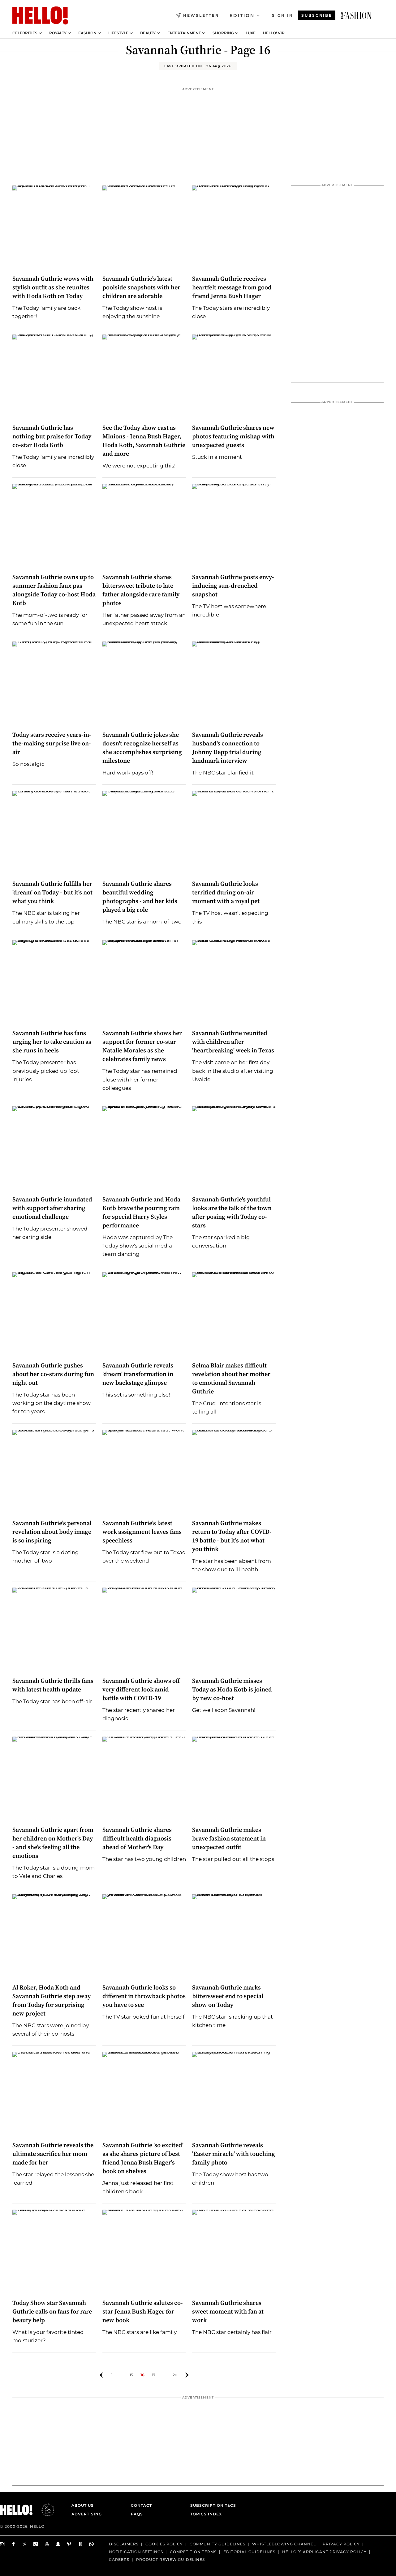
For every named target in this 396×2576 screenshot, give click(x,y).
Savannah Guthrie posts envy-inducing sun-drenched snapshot (233, 586)
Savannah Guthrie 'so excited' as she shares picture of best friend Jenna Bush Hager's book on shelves (143, 2158)
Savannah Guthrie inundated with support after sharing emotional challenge (52, 1208)
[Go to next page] (187, 2375)
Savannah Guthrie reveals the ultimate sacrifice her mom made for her (53, 2154)
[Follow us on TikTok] (36, 2544)
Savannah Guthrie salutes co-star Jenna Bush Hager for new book (143, 2311)
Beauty (148, 33)
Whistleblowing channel (284, 2544)
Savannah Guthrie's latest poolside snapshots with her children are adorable (141, 287)
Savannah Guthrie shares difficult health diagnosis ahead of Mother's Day (137, 1838)
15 (131, 2375)
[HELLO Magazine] (40, 15)
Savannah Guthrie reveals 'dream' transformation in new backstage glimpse (138, 1374)
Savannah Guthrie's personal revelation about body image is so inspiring (52, 1532)
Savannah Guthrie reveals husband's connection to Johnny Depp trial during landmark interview (228, 748)
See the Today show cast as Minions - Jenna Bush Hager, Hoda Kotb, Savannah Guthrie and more (144, 441)
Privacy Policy (341, 2544)
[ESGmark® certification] (44, 2510)
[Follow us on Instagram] (2, 2544)
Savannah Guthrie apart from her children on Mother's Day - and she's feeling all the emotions (53, 1843)
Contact (141, 2505)
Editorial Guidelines (249, 2552)
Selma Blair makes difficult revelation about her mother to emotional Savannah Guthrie (231, 1378)
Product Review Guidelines (170, 2559)
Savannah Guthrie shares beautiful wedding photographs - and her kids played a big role (140, 897)
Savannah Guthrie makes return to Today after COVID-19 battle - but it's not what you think (232, 1536)
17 (154, 2375)
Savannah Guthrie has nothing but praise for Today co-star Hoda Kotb (52, 436)
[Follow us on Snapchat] (58, 2544)
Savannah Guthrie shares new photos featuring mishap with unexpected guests (233, 436)
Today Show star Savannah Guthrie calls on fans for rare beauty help (52, 2311)
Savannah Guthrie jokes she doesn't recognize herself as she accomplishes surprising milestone (142, 748)
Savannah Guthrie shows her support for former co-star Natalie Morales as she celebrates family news (142, 1046)
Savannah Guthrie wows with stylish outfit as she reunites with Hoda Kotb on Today (53, 287)
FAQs (137, 2514)
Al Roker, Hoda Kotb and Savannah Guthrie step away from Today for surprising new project (52, 2000)
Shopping (223, 33)
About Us (83, 2505)
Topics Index (206, 2514)
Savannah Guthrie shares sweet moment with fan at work (228, 2311)
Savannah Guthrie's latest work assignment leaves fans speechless (142, 1532)
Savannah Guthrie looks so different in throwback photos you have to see (144, 1996)
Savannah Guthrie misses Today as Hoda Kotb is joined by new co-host (232, 1689)
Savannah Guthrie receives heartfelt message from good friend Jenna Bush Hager (232, 287)
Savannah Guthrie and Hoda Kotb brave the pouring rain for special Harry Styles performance (141, 1212)
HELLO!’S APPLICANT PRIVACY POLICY (324, 2552)
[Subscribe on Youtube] (47, 2544)
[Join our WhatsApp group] (92, 2544)
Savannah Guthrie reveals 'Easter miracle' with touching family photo (234, 2154)
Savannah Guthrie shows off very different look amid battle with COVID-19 (141, 1689)
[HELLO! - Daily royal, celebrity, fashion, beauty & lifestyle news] (356, 15)
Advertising (87, 2514)
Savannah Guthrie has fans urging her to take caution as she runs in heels (52, 1042)
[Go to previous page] (101, 2375)
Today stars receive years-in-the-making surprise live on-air (52, 743)
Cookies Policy (164, 2544)
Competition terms (193, 2552)
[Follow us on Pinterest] (69, 2544)
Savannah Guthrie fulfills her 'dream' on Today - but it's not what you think (52, 892)
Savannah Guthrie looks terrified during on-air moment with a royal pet (226, 892)
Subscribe (317, 15)
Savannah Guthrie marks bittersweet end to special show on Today (228, 1996)
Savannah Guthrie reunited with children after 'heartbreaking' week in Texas (234, 1042)
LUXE (251, 33)
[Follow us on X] (25, 2544)
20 (175, 2375)
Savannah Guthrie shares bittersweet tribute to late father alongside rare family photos (141, 590)
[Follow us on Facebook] (14, 2544)
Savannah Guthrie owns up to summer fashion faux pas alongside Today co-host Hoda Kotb (54, 590)
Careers (119, 2559)
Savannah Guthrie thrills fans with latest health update (53, 1685)
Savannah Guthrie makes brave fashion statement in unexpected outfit (229, 1838)
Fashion (87, 33)
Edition (242, 15)
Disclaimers (124, 2544)
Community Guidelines (217, 2544)
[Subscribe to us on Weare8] (80, 2544)
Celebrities (25, 33)
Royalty (58, 33)
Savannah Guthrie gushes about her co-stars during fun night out (53, 1374)
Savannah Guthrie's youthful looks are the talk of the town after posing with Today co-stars (232, 1212)
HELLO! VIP (274, 33)
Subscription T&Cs (211, 2505)
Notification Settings (136, 2552)
